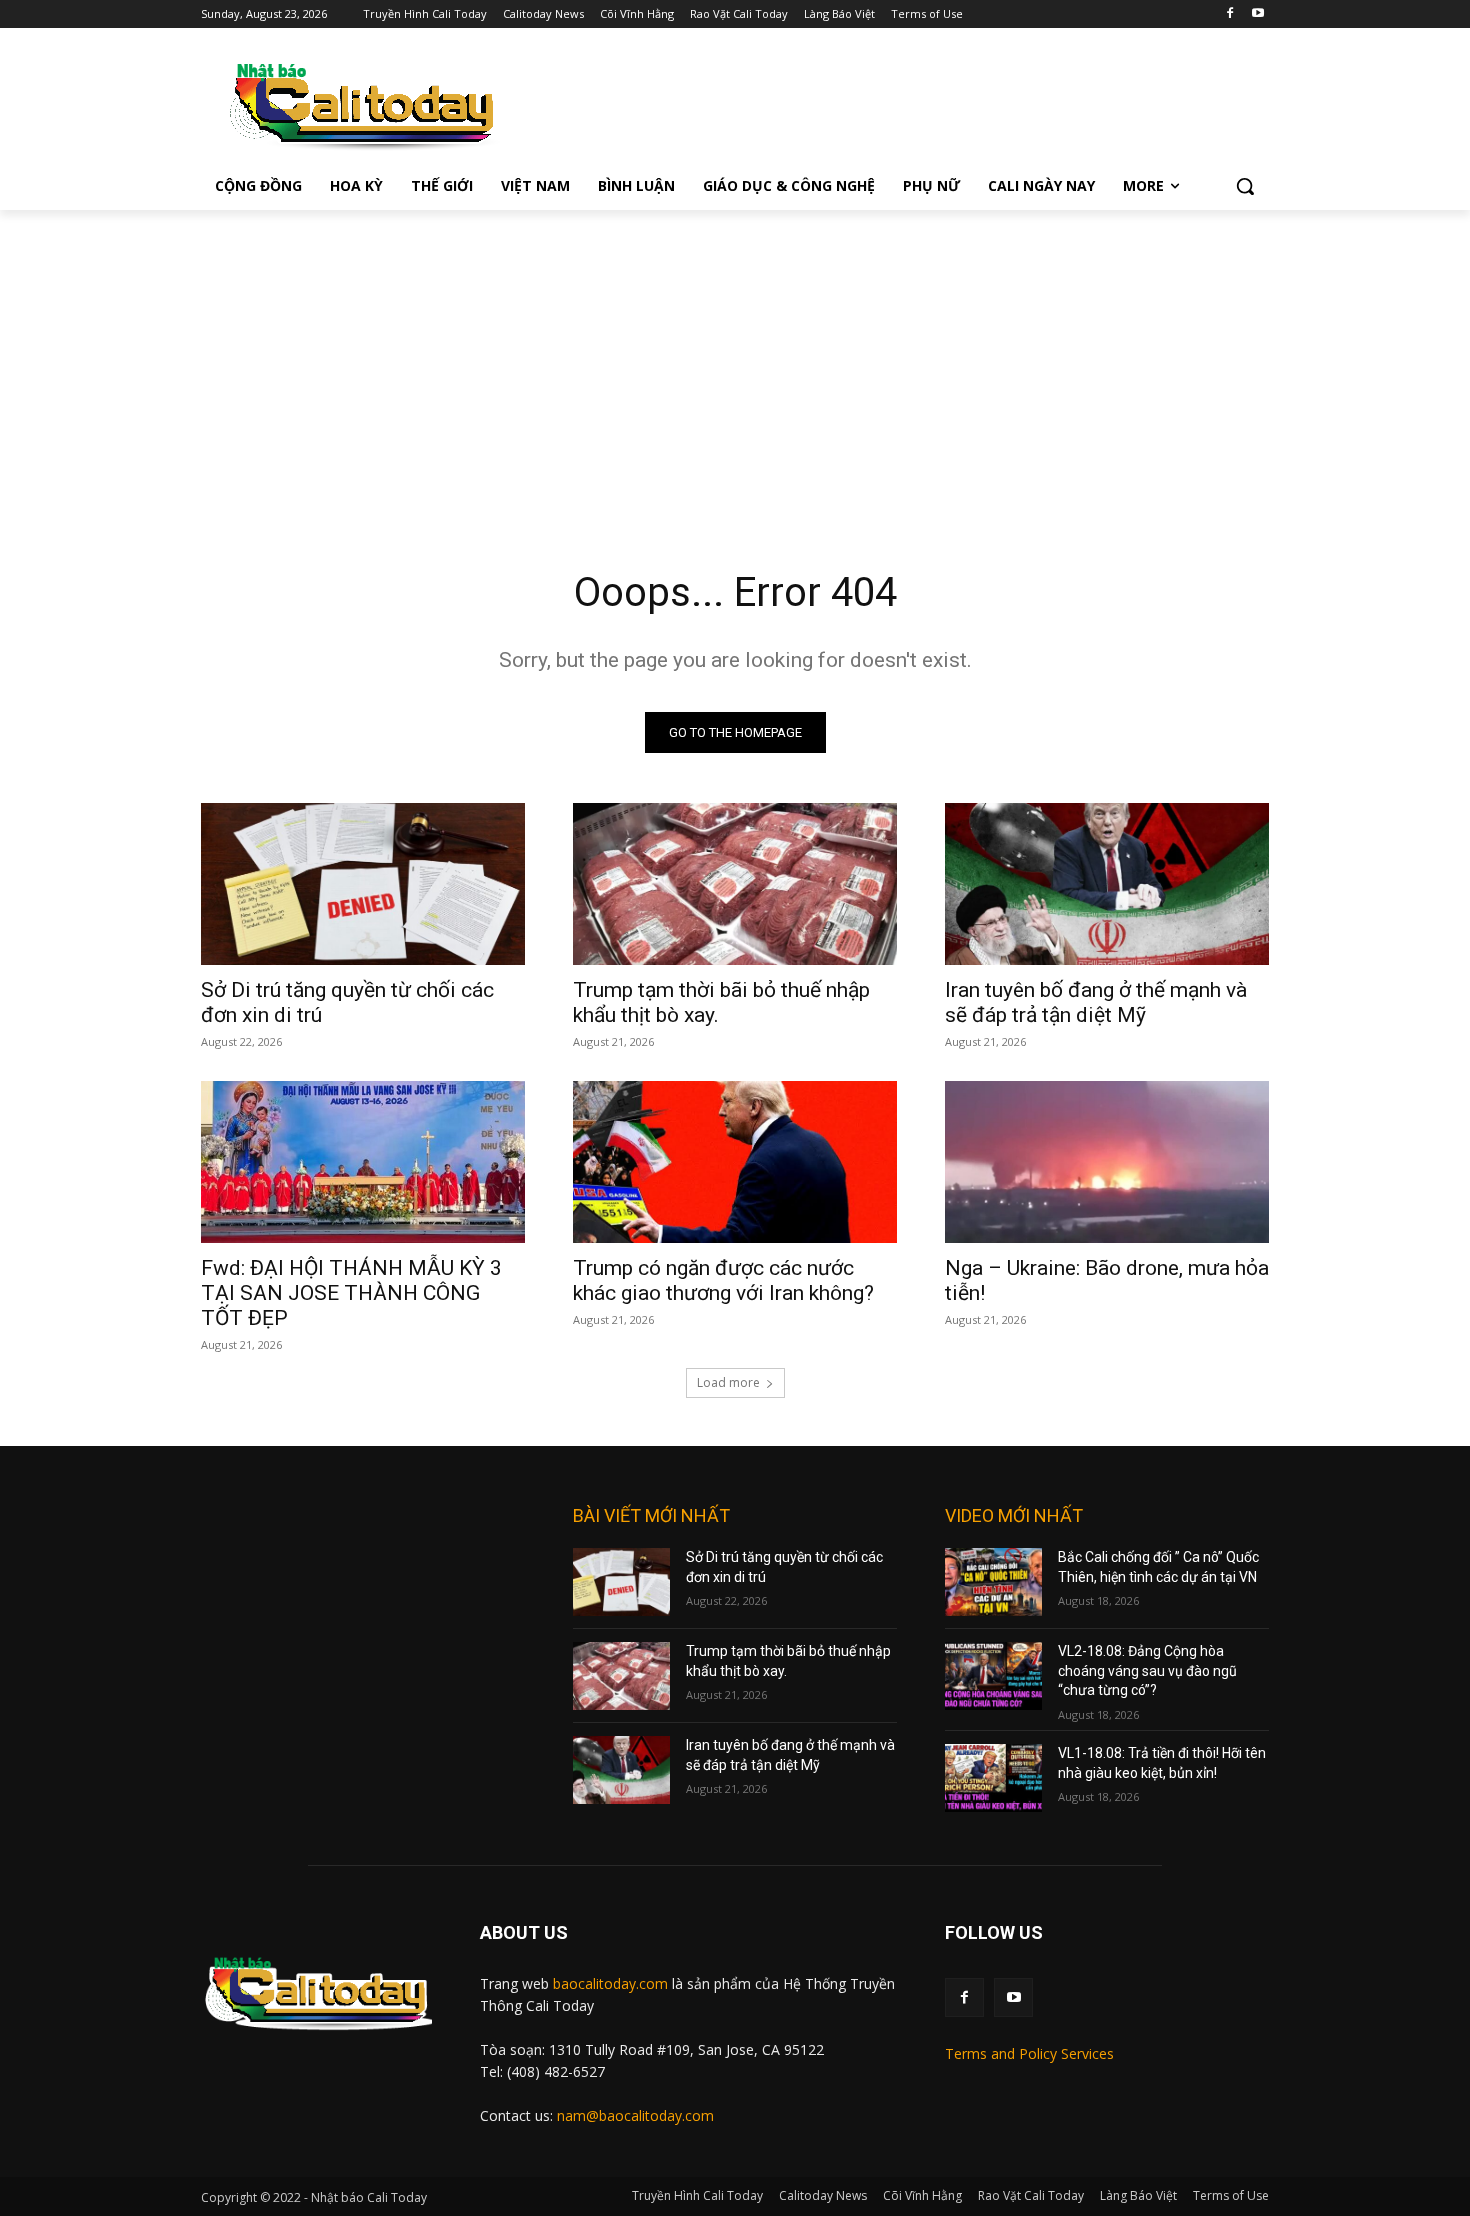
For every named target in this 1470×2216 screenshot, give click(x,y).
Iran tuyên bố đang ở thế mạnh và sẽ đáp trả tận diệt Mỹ (1096, 1002)
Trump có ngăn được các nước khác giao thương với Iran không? (723, 1280)
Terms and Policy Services (1029, 2053)
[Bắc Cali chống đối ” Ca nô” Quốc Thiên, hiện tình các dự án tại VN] (993, 1582)
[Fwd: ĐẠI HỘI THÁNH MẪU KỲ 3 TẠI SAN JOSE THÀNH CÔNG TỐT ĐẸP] (363, 1162)
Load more (728, 1382)
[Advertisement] (735, 360)
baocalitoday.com (610, 1983)
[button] (1245, 186)
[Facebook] (1229, 14)
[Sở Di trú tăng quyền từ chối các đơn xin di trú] (363, 884)
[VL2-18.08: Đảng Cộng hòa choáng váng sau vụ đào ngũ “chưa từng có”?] (993, 1676)
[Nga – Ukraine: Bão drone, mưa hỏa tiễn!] (1107, 1162)
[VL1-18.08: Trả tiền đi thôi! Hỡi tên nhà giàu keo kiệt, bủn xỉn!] (993, 1778)
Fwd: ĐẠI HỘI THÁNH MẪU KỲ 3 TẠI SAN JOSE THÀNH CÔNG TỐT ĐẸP (351, 1293)
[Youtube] (1257, 14)
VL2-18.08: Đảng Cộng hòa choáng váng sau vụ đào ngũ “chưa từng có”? (1147, 1670)
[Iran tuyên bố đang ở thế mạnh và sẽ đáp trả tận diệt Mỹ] (1107, 884)
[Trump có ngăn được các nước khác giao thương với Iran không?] (735, 1162)
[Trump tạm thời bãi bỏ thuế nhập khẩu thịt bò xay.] (735, 884)
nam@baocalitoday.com (635, 2115)
